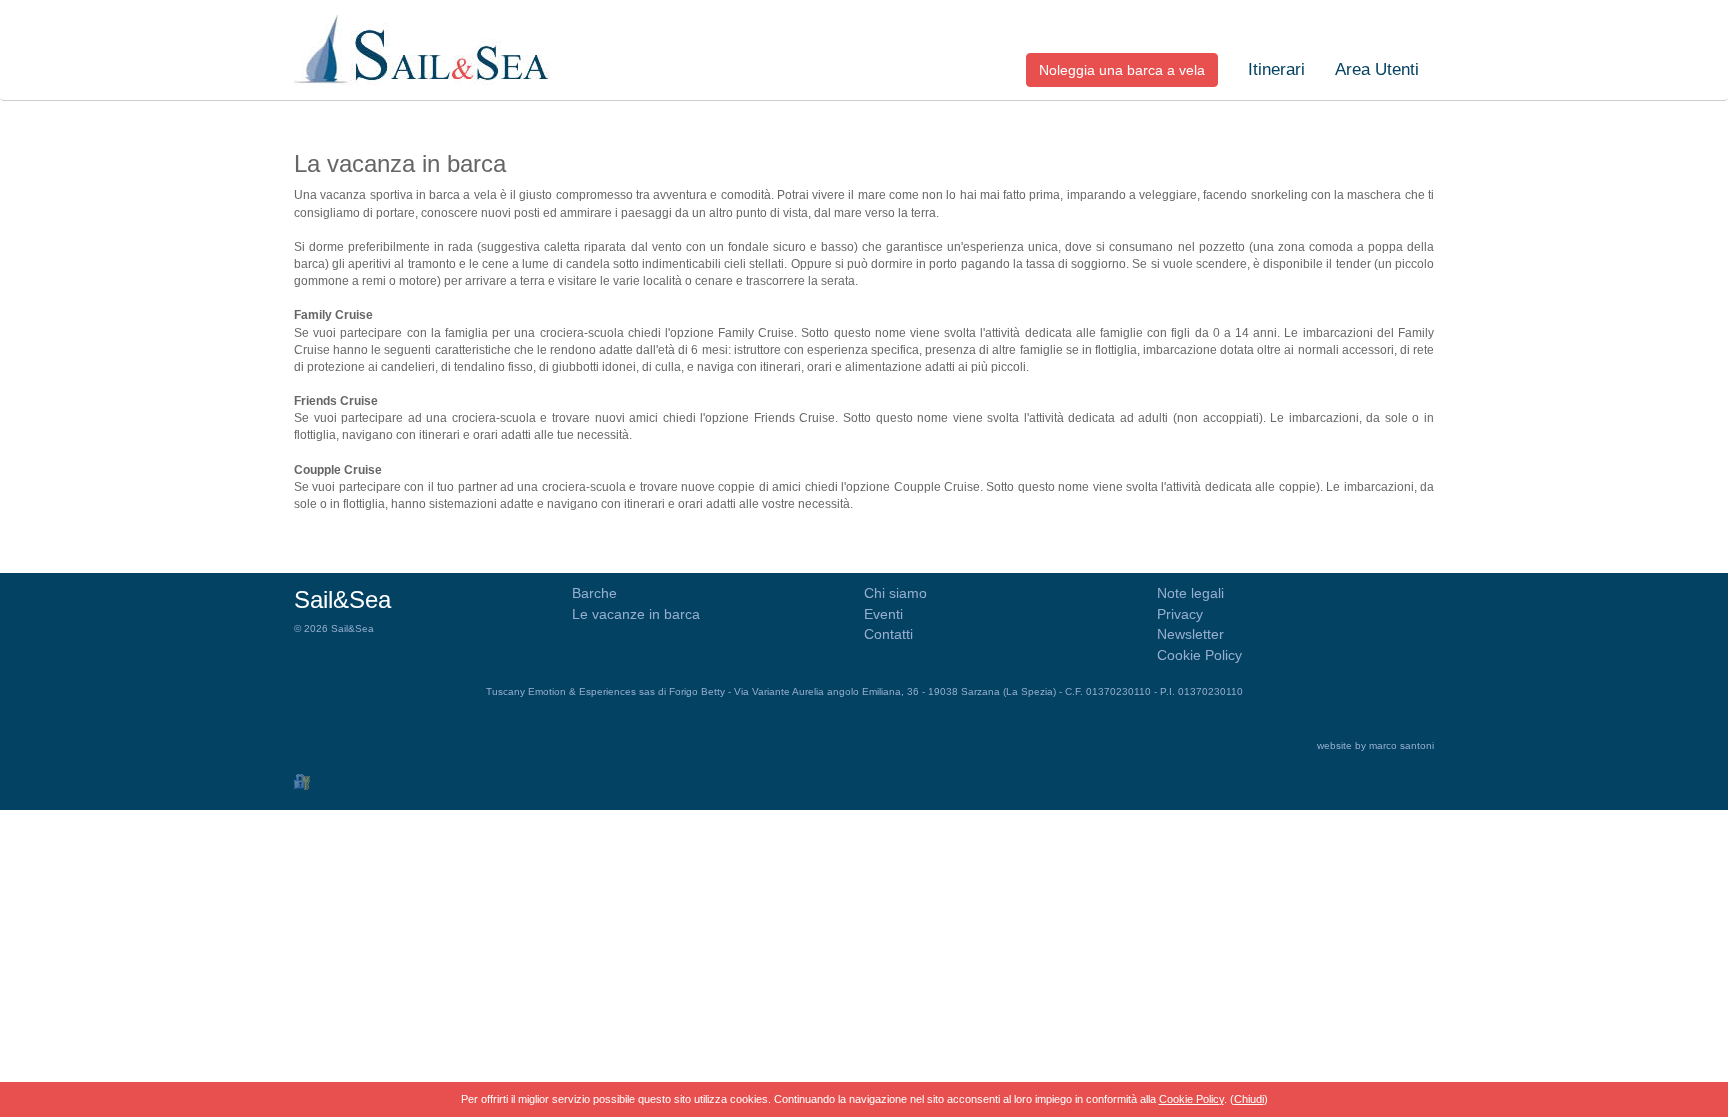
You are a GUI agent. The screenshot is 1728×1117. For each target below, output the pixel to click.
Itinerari (1276, 69)
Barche (594, 593)
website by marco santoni (1375, 745)
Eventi (883, 614)
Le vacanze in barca (636, 614)
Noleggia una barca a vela (1122, 70)
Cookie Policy (1199, 655)
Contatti (888, 634)
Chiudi (1249, 1099)
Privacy (1180, 614)
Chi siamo (895, 593)
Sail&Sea (342, 599)
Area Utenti (1377, 69)
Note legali (1190, 593)
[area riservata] (302, 781)
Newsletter (1190, 634)
